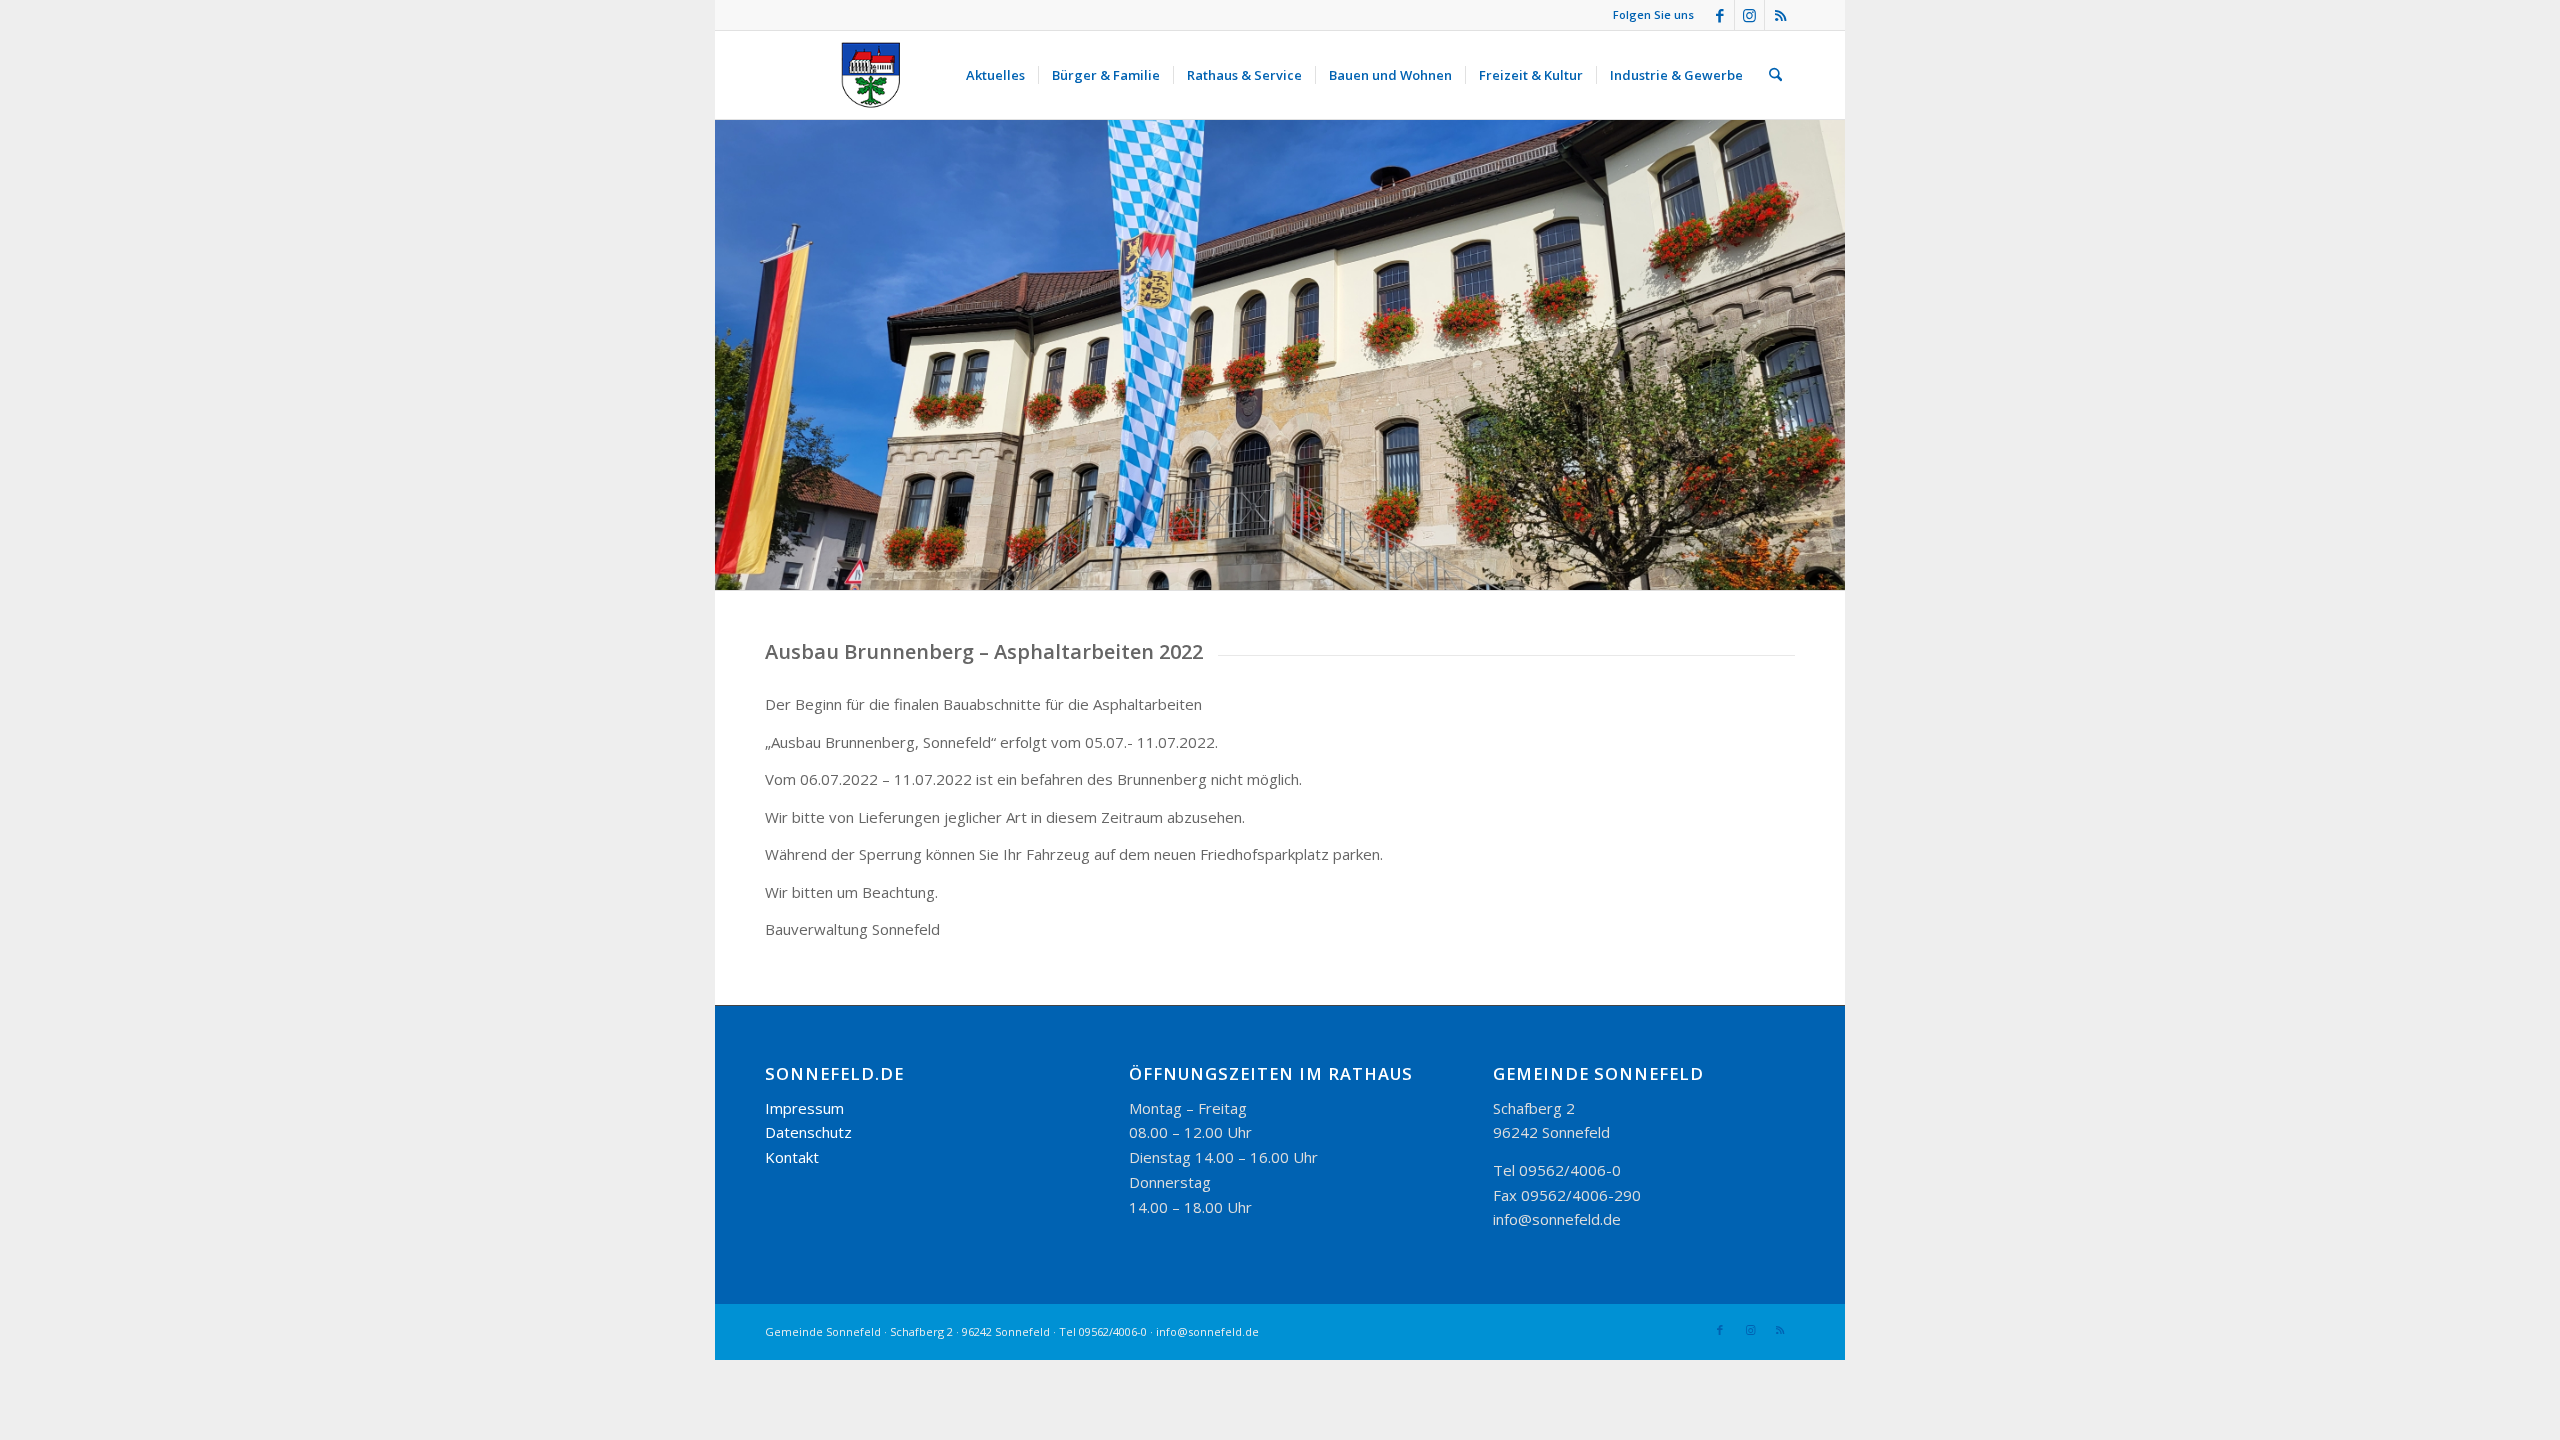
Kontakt (792, 1157)
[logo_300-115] (880, 75)
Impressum (804, 1108)
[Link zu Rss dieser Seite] (1780, 15)
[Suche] (1775, 75)
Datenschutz (808, 1132)
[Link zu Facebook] (1719, 15)
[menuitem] (995, 75)
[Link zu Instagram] (1749, 15)
